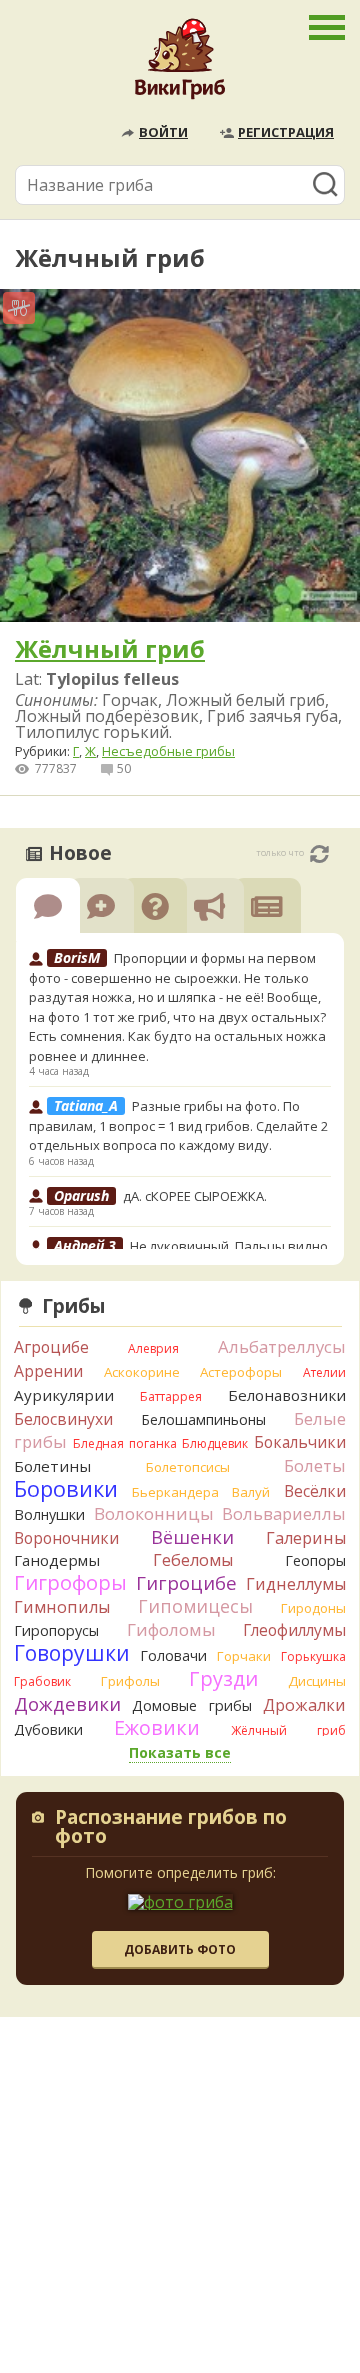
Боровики (66, 1488)
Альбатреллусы (282, 1346)
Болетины (52, 1466)
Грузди (223, 1678)
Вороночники (66, 1538)
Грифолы (130, 1681)
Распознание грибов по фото (171, 1828)
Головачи (173, 1655)
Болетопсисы (188, 1467)
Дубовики (48, 1729)
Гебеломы (193, 1560)
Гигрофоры (70, 1582)
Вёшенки (192, 1537)
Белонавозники (287, 1395)
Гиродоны (313, 1608)
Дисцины (317, 1681)
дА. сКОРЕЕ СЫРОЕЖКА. (195, 1196)
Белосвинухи (63, 1419)
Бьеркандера (175, 1492)
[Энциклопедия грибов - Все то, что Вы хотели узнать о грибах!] (180, 64)
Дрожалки (304, 1705)
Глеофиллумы (294, 1630)
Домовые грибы (191, 1705)
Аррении (48, 1371)
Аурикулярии (64, 1395)
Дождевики (67, 1703)
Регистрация (286, 132)
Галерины (306, 1538)
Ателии (324, 1372)
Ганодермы (57, 1560)
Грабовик (42, 1681)
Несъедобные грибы (168, 751)
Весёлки (315, 1491)
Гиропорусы (56, 1630)
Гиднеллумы (296, 1584)
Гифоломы (171, 1629)
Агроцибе (51, 1347)
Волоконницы (154, 1513)
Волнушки (49, 1514)
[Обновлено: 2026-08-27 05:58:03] (319, 854)
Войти (163, 132)
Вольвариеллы (284, 1513)
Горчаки (244, 1656)
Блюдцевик (215, 1443)
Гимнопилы (62, 1607)
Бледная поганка (125, 1443)
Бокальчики (300, 1442)
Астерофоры (241, 1372)
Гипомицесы (195, 1606)
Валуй (251, 1492)
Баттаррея (171, 1396)
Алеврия (153, 1348)
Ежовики (157, 1727)
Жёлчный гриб (288, 1730)
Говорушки (72, 1653)
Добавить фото (180, 1949)
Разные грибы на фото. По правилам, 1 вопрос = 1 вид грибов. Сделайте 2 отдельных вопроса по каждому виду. (178, 1125)
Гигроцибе (186, 1582)
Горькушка (313, 1656)
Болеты (315, 1465)
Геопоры (315, 1560)
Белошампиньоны (203, 1419)
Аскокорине (142, 1372)
